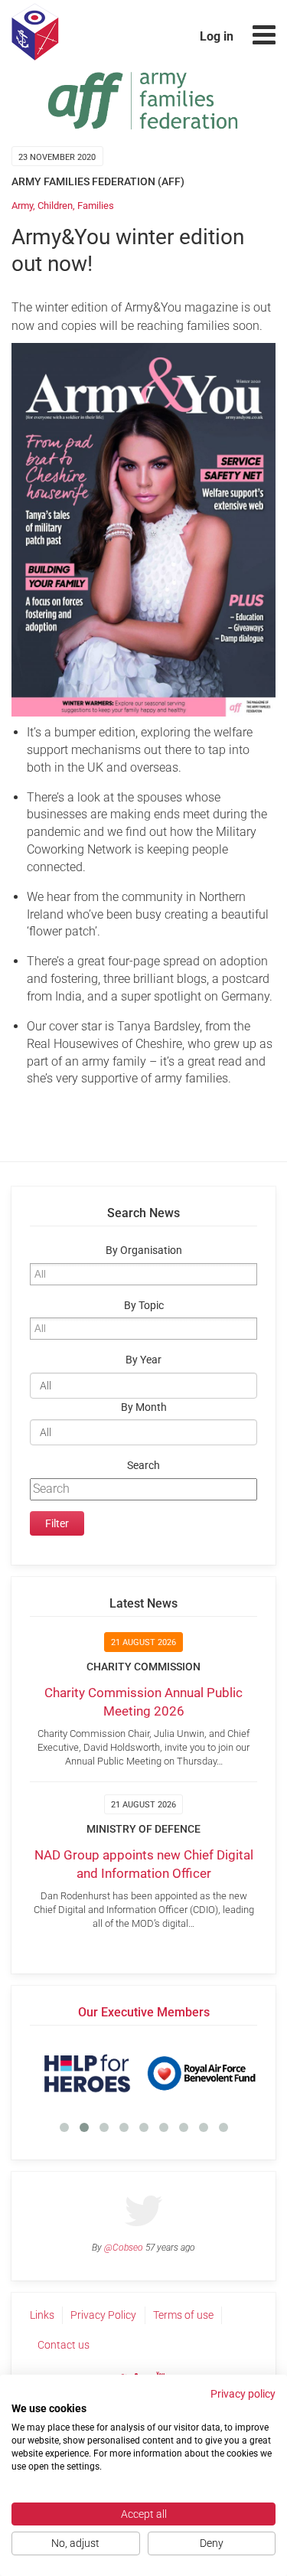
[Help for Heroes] (87, 2073)
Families (96, 206)
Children (55, 206)
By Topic (144, 1306)
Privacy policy (243, 2394)
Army (22, 206)
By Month (144, 1407)
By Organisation (144, 1250)
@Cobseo (124, 2248)
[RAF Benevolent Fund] (201, 2073)
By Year (143, 1360)
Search (143, 1466)
